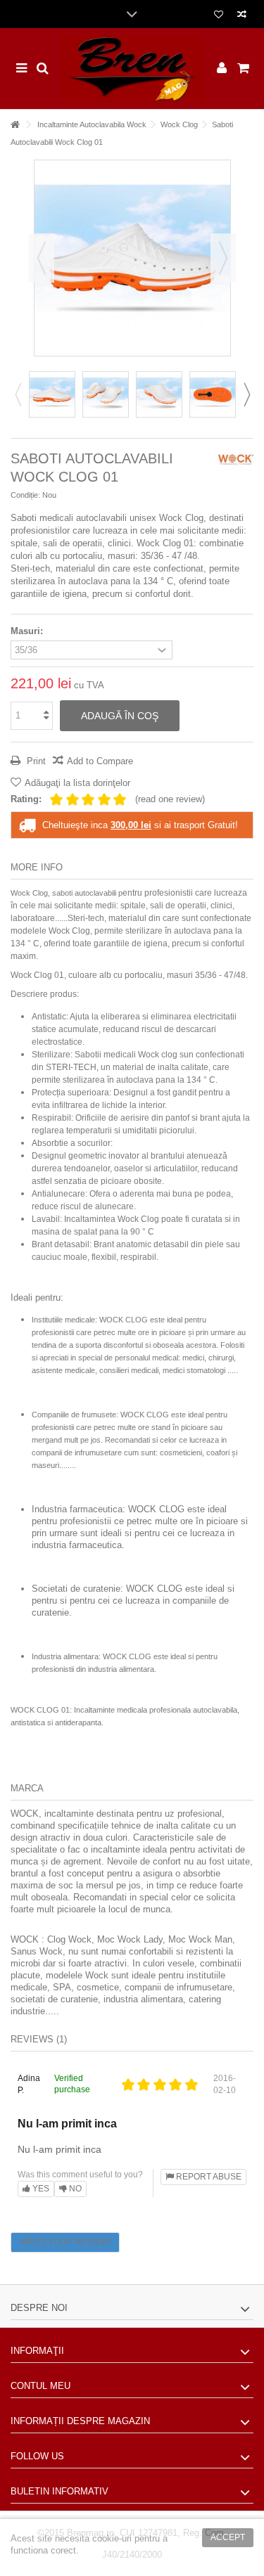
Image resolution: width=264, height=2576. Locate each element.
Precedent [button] (42, 258)
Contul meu (40, 2386)
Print (35, 761)
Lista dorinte (219, 16)
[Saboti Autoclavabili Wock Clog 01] (52, 394)
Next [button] (246, 394)
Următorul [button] (223, 258)
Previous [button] (18, 394)
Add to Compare (100, 761)
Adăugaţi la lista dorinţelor (77, 783)
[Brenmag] (132, 69)
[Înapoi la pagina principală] (15, 125)
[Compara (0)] (242, 16)
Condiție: (25, 495)
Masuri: (28, 631)
